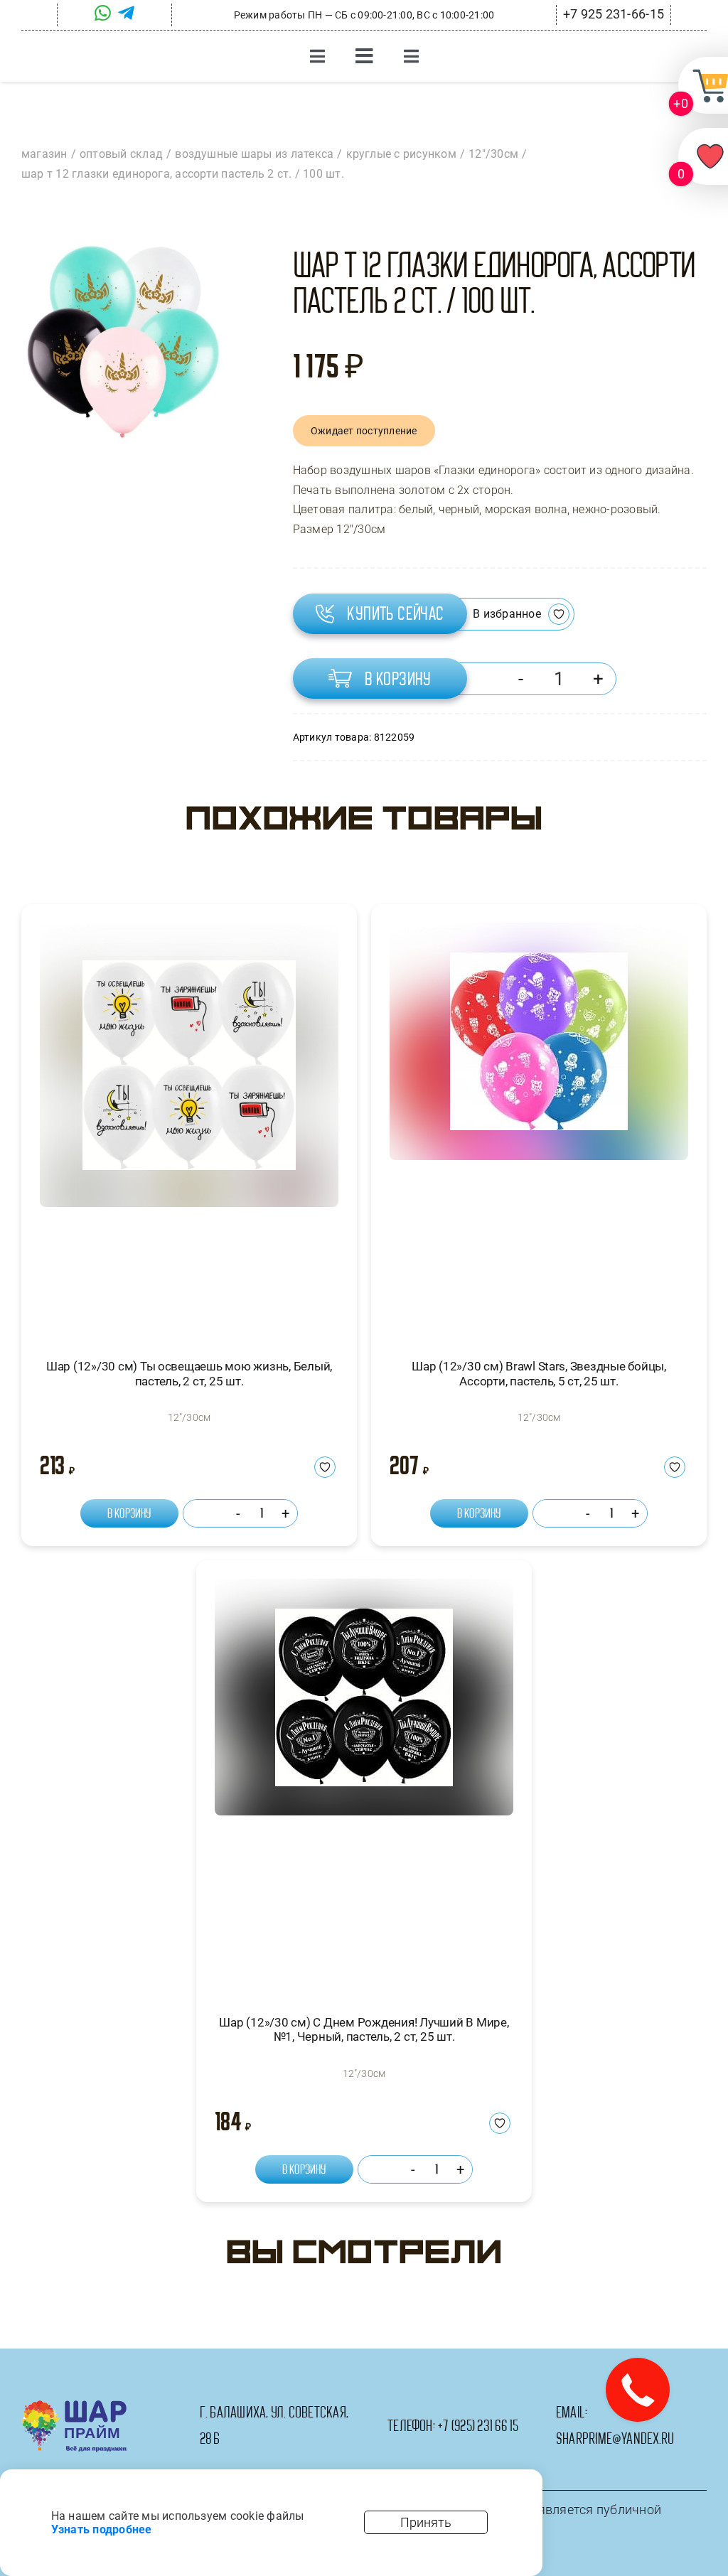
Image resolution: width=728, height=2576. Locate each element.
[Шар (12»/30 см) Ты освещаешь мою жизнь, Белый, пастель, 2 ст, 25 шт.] (189, 1128)
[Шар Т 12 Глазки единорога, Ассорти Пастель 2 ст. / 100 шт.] (123, 342)
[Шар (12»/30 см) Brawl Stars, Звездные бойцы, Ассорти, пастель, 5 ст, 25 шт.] (539, 1128)
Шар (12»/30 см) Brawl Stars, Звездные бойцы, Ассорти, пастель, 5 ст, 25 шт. (539, 1373)
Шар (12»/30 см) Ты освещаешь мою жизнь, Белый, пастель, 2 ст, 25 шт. (189, 1373)
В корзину (398, 679)
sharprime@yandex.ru (615, 2439)
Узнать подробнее (102, 2529)
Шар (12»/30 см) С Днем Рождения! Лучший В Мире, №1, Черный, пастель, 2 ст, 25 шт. (364, 2029)
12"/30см (189, 1417)
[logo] (74, 2406)
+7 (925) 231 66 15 (478, 2426)
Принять (426, 2522)
